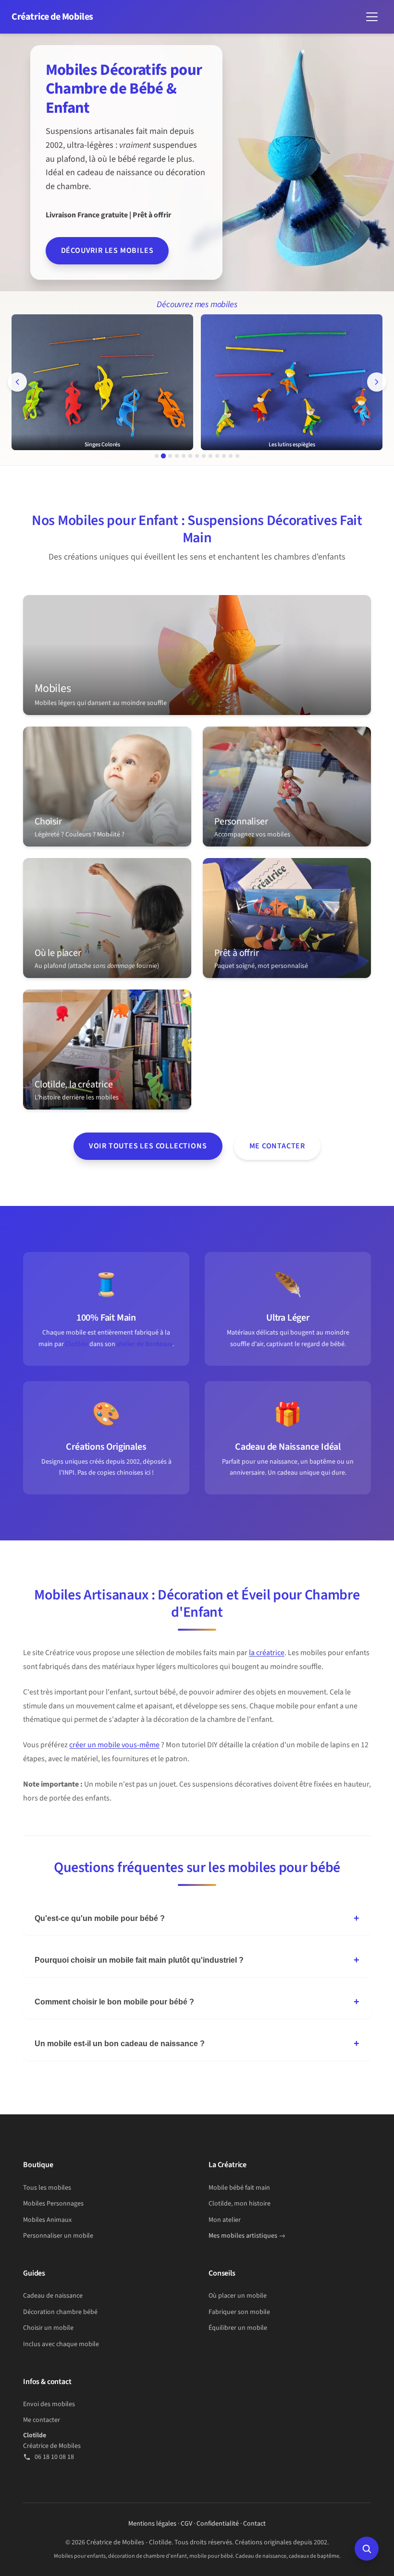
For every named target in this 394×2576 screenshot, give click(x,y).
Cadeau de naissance (53, 2296)
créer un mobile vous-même (114, 1745)
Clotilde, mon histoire (240, 2204)
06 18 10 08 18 (54, 2457)
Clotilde (77, 1344)
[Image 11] (224, 456)
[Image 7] (197, 456)
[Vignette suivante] (377, 382)
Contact (254, 2524)
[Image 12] (231, 456)
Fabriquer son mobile (239, 2312)
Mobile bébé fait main (239, 2188)
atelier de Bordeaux (145, 1344)
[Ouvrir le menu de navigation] (372, 17)
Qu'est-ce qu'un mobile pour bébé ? (100, 1918)
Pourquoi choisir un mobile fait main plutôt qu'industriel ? (139, 1960)
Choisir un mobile (48, 2328)
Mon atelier (225, 2220)
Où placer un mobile (238, 2296)
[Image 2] (163, 456)
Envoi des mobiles (49, 2404)
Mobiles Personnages (53, 2204)
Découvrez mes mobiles (197, 304)
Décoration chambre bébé (60, 2312)
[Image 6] (190, 456)
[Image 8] (204, 456)
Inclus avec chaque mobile (61, 2344)
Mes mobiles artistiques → (247, 2236)
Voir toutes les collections (148, 1146)
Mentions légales (152, 2524)
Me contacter (277, 1146)
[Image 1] (157, 456)
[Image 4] (177, 456)
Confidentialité (218, 2524)
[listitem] (197, 655)
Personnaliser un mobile (58, 2236)
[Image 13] (237, 456)
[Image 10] (217, 456)
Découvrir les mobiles (107, 250)
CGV (186, 2524)
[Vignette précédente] (17, 382)
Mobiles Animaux (47, 2220)
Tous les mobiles (47, 2188)
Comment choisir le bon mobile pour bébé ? (114, 2002)
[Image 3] (170, 456)
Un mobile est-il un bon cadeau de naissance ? (120, 2044)
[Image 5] (184, 456)
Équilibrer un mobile (238, 2328)
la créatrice (267, 1653)
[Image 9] (210, 456)
